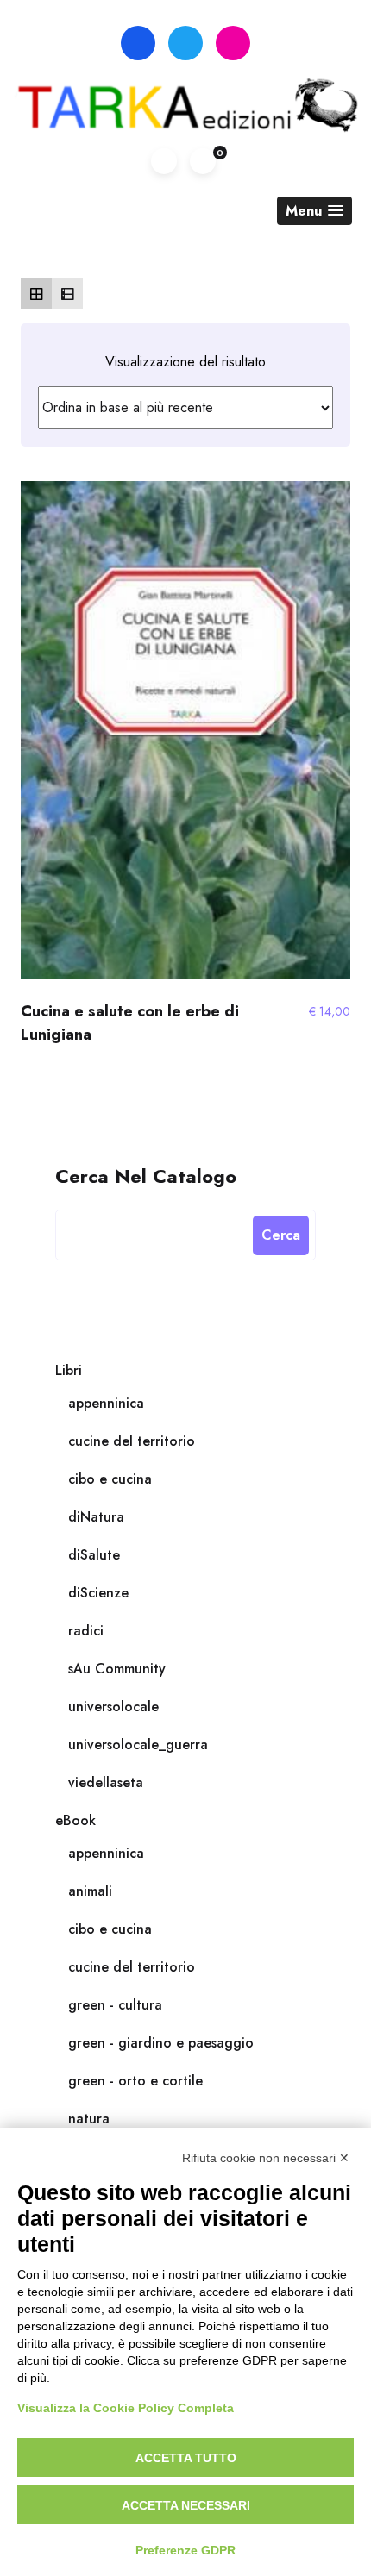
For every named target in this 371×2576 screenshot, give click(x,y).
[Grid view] (36, 294)
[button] (314, 211)
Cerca (281, 1235)
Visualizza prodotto (185, 738)
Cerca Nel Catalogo (146, 1175)
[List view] (67, 294)
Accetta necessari (186, 2505)
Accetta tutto (186, 2458)
